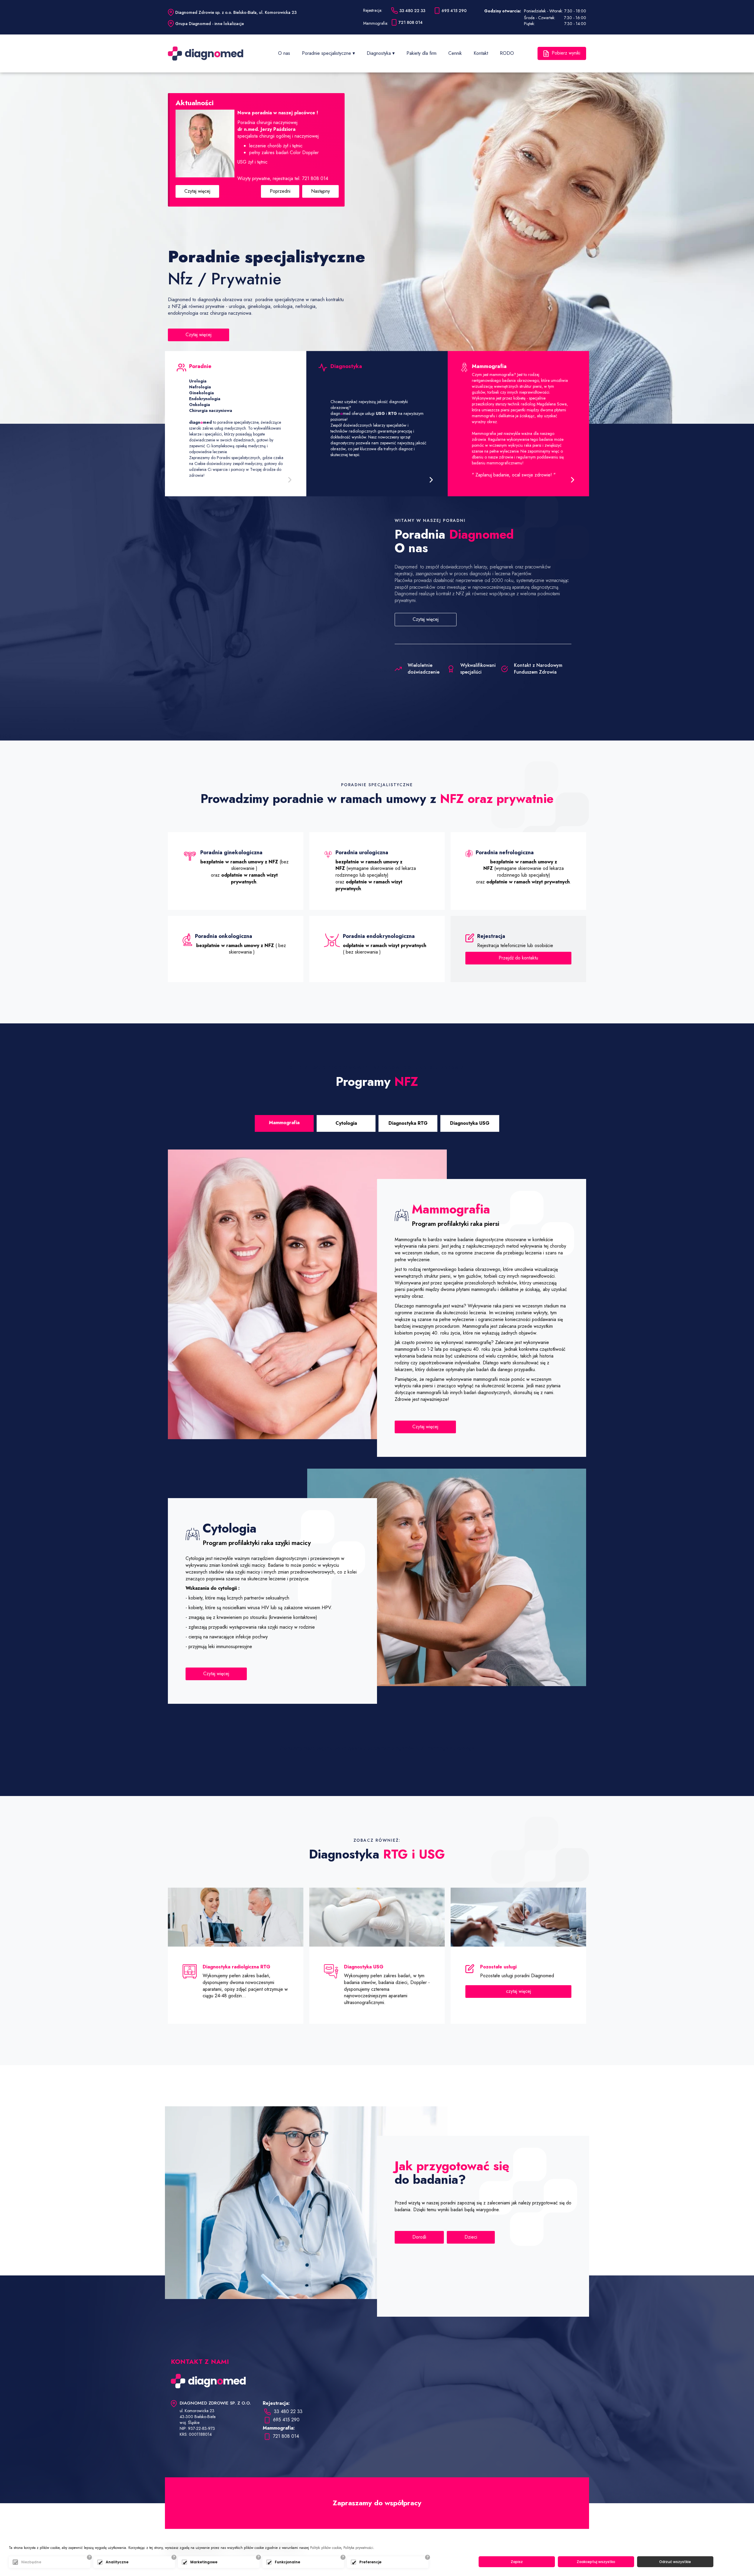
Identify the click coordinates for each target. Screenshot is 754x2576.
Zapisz (517, 2562)
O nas (284, 53)
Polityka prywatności (358, 2548)
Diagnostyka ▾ (381, 53)
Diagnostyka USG (470, 1124)
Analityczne (117, 2562)
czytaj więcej (519, 1992)
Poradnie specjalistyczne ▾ (328, 53)
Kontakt (481, 53)
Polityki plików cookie (326, 2548)
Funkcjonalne (287, 2562)
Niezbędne (31, 2562)
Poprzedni (280, 195)
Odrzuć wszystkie (675, 2562)
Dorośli (419, 2238)
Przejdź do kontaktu (518, 959)
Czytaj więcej (197, 195)
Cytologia (346, 1124)
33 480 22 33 (288, 2412)
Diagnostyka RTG (408, 1124)
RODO (507, 53)
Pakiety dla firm (421, 53)
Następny (320, 195)
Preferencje (370, 2562)
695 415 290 (286, 2420)
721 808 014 (286, 2437)
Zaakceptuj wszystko (596, 2562)
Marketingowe (204, 2562)
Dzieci (471, 2238)
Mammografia (284, 1123)
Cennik (455, 53)
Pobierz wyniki (566, 53)
